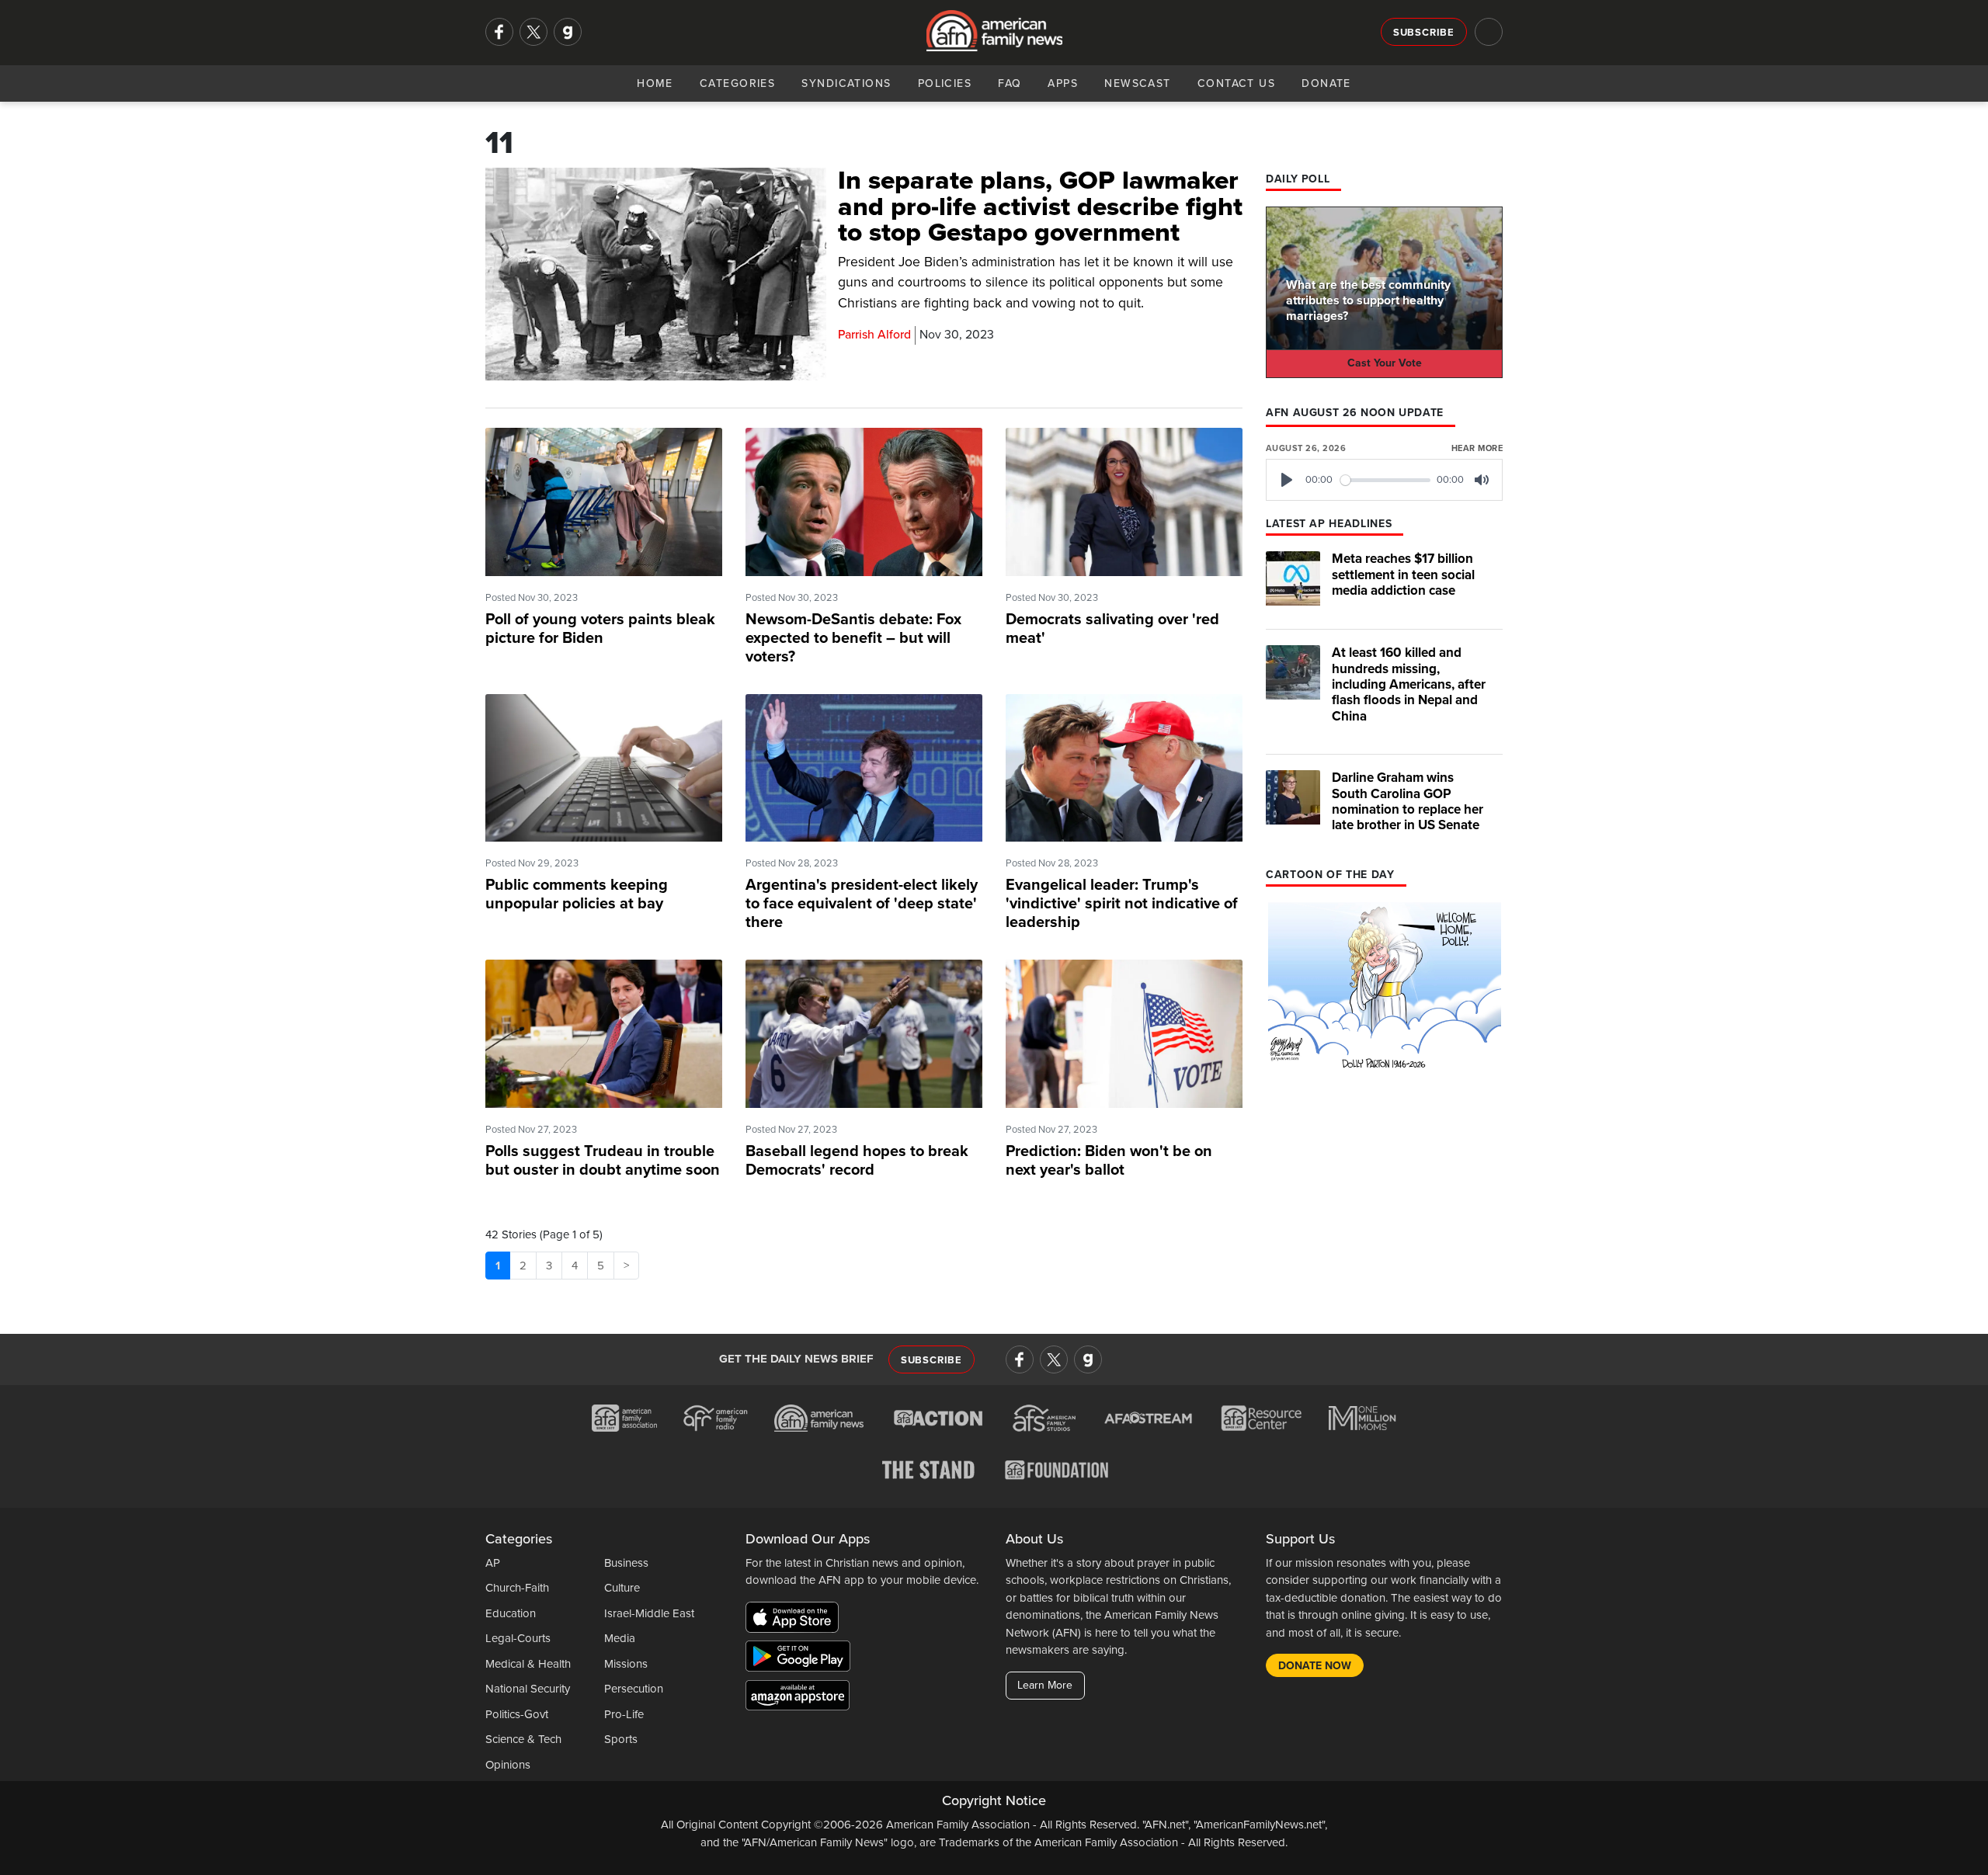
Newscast (1138, 83)
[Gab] (568, 32)
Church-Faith (517, 1588)
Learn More (1045, 1685)
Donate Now (1315, 1666)
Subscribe (1424, 33)
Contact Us (1236, 83)
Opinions (508, 1765)
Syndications (846, 83)
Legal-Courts (518, 1638)
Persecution (634, 1689)
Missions (626, 1664)
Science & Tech (523, 1739)
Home (655, 83)
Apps (1063, 83)
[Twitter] (533, 32)
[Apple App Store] (796, 1620)
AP (493, 1563)
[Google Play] (802, 1659)
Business (626, 1563)
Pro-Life (624, 1714)
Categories (737, 83)
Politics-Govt (517, 1714)
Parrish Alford (874, 335)
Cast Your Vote (1385, 363)
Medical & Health (528, 1664)
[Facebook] (499, 32)
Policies (945, 83)
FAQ (1010, 83)
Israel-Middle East (649, 1613)
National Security (528, 1689)
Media (620, 1638)
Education (511, 1613)
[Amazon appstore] (798, 1698)
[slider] (1386, 480)
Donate (1326, 83)
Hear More (1477, 448)
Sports (621, 1739)
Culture (622, 1588)
